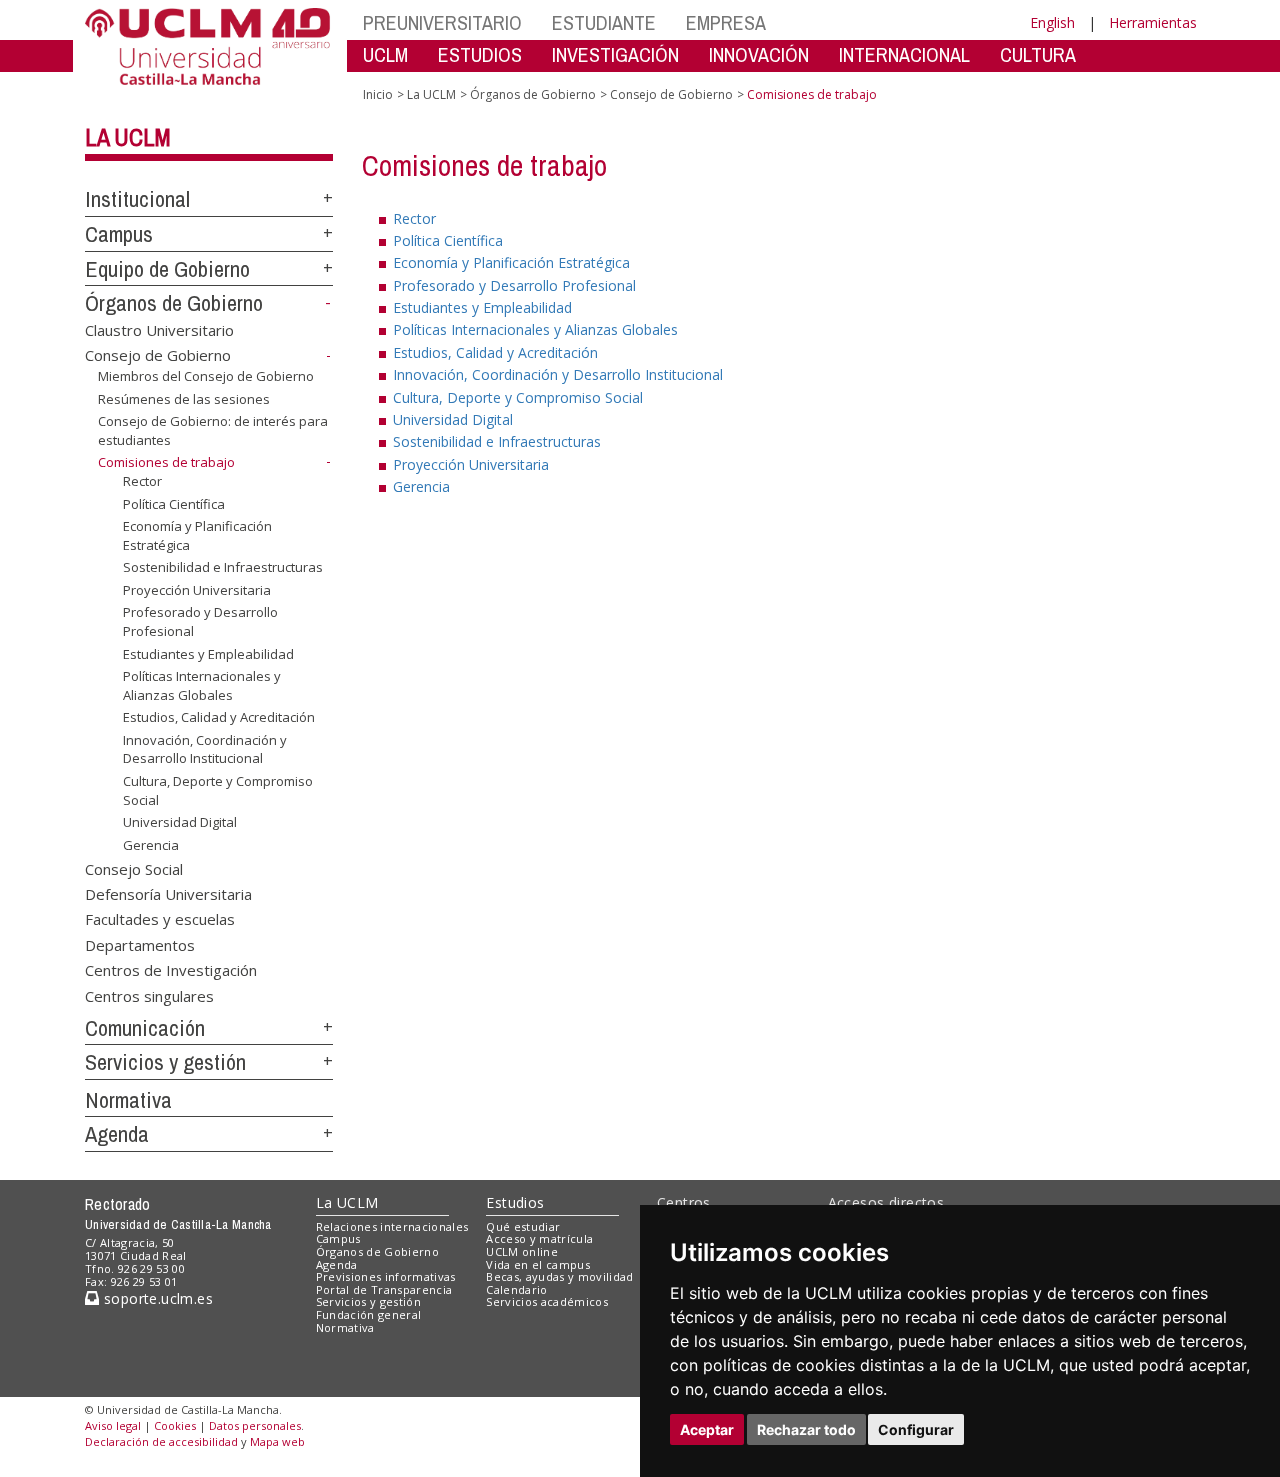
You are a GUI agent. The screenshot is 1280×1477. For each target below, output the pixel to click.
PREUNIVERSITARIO (442, 22)
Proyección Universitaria (197, 590)
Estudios (515, 1202)
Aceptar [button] (707, 1429)
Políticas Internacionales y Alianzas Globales (202, 685)
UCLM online (522, 1251)
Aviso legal (113, 1425)
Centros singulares (149, 995)
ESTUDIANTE (604, 22)
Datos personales (255, 1425)
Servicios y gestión (165, 1062)
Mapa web (277, 1441)
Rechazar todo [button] (806, 1429)
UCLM (385, 54)
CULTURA (1038, 54)
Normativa (128, 1100)
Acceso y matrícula (539, 1238)
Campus (119, 234)
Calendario (516, 1289)
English (1052, 22)
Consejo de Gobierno (158, 355)
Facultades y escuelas (160, 919)
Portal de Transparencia (384, 1289)
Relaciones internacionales (392, 1226)
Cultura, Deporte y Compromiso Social (218, 790)
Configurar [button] (916, 1429)
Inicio (378, 94)
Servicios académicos (547, 1301)
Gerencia (151, 845)
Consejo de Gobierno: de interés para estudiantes (213, 430)
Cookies (175, 1425)
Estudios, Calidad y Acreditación (219, 717)
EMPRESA (726, 22)
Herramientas (1153, 22)
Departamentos (140, 944)
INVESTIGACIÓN (615, 54)
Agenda (117, 1134)
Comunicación (145, 1028)
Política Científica (174, 504)
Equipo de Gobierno (167, 269)
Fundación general (369, 1314)
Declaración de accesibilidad (161, 1441)
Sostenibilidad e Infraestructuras (223, 567)
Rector (142, 481)
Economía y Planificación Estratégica (197, 535)
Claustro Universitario (159, 330)
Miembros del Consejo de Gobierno (206, 376)
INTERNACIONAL (904, 54)
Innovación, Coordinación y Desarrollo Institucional (205, 749)
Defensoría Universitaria (168, 894)
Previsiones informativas (386, 1276)
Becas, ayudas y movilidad (559, 1276)
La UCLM (128, 137)
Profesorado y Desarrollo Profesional (200, 621)
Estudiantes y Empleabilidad (208, 653)
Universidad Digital (180, 822)
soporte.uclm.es (156, 1298)
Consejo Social (134, 868)
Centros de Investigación (171, 970)
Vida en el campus (538, 1264)
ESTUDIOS (480, 54)
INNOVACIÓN (759, 54)
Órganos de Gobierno (174, 303)
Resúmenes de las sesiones (184, 399)
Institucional (137, 199)
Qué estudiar (523, 1226)
